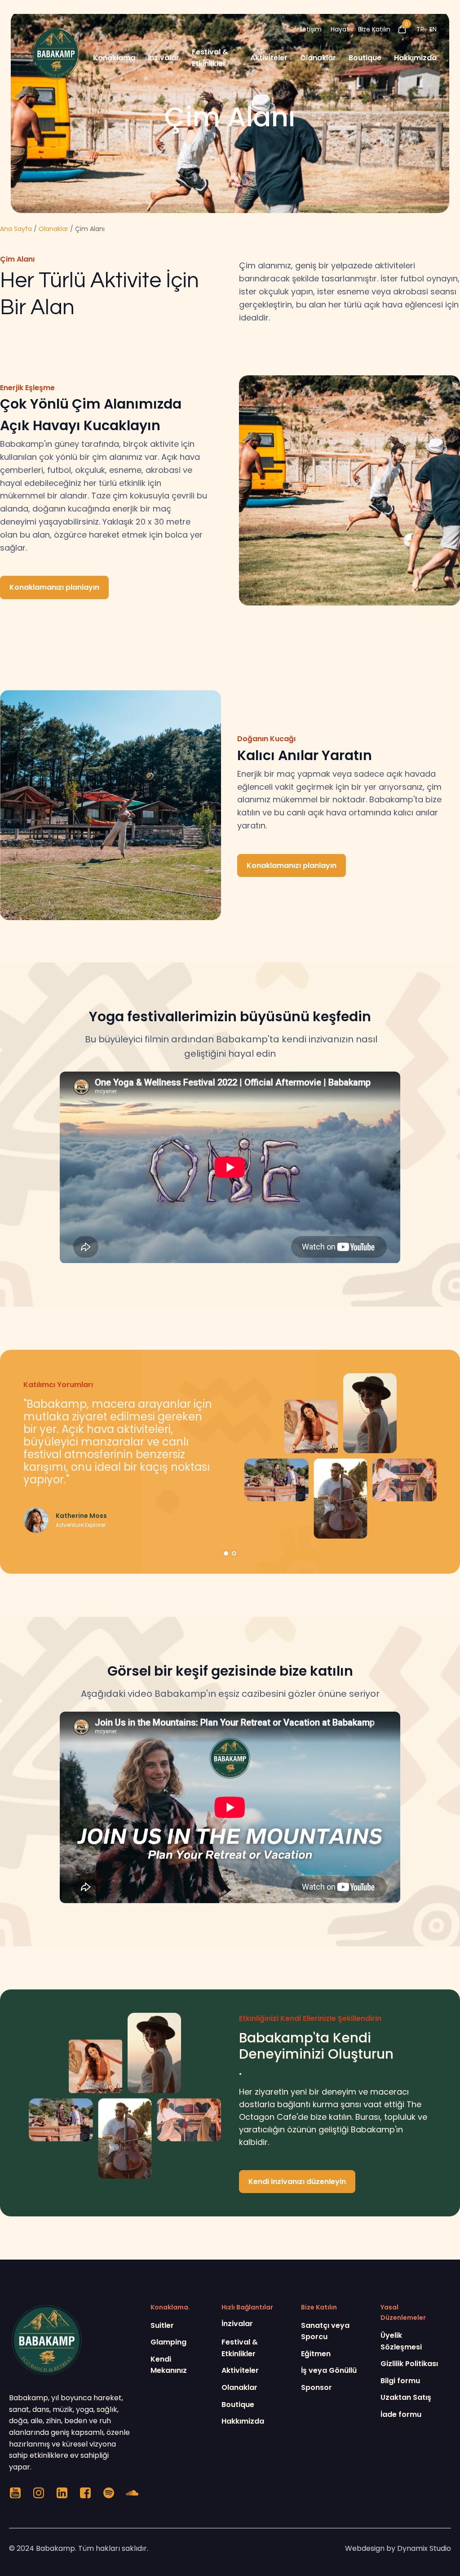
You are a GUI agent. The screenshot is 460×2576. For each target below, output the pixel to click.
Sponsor (316, 2387)
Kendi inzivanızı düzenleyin (297, 2182)
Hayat (340, 29)
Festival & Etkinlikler (210, 58)
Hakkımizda (415, 58)
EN (433, 29)
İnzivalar (164, 58)
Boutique (365, 58)
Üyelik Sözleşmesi (401, 2341)
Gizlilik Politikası (409, 2364)
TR (420, 29)
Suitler (162, 2325)
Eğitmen (316, 2354)
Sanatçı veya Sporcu (325, 2331)
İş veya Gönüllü (329, 2370)
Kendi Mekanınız (169, 2365)
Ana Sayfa (16, 229)
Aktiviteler (269, 58)
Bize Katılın (374, 29)
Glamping (168, 2342)
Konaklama (114, 58)
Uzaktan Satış (406, 2397)
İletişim (311, 29)
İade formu (401, 2414)
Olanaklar (318, 58)
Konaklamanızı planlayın (54, 587)
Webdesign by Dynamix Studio (398, 2548)
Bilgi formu (400, 2381)
